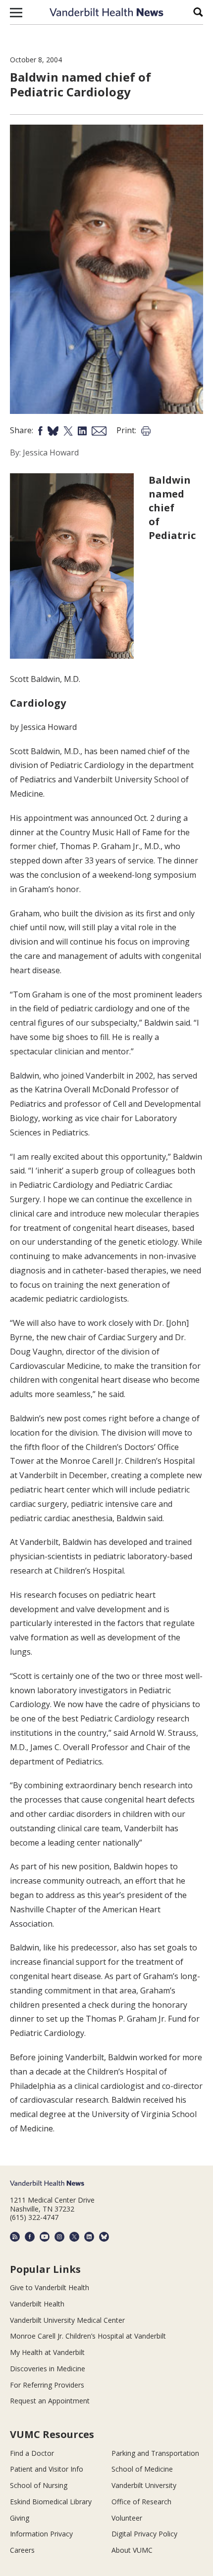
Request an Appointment (50, 2401)
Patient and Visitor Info (47, 2469)
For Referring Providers (47, 2385)
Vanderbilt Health (37, 2304)
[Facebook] (30, 2237)
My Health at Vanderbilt (47, 2352)
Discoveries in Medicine (48, 2369)
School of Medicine (142, 2469)
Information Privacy (41, 2534)
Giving (20, 2518)
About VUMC (132, 2550)
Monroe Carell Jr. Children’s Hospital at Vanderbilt (88, 2336)
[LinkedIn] (89, 2237)
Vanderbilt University (144, 2485)
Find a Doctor (32, 2453)
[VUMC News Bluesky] (104, 2237)
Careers (22, 2550)
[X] (74, 2237)
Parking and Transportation (155, 2453)
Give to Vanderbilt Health (50, 2287)
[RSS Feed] (15, 2237)
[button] (16, 12)
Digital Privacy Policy (144, 2534)
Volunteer (127, 2518)
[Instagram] (59, 2237)
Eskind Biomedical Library (51, 2502)
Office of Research (141, 2502)
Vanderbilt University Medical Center (67, 2320)
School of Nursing (39, 2485)
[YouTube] (45, 2237)
